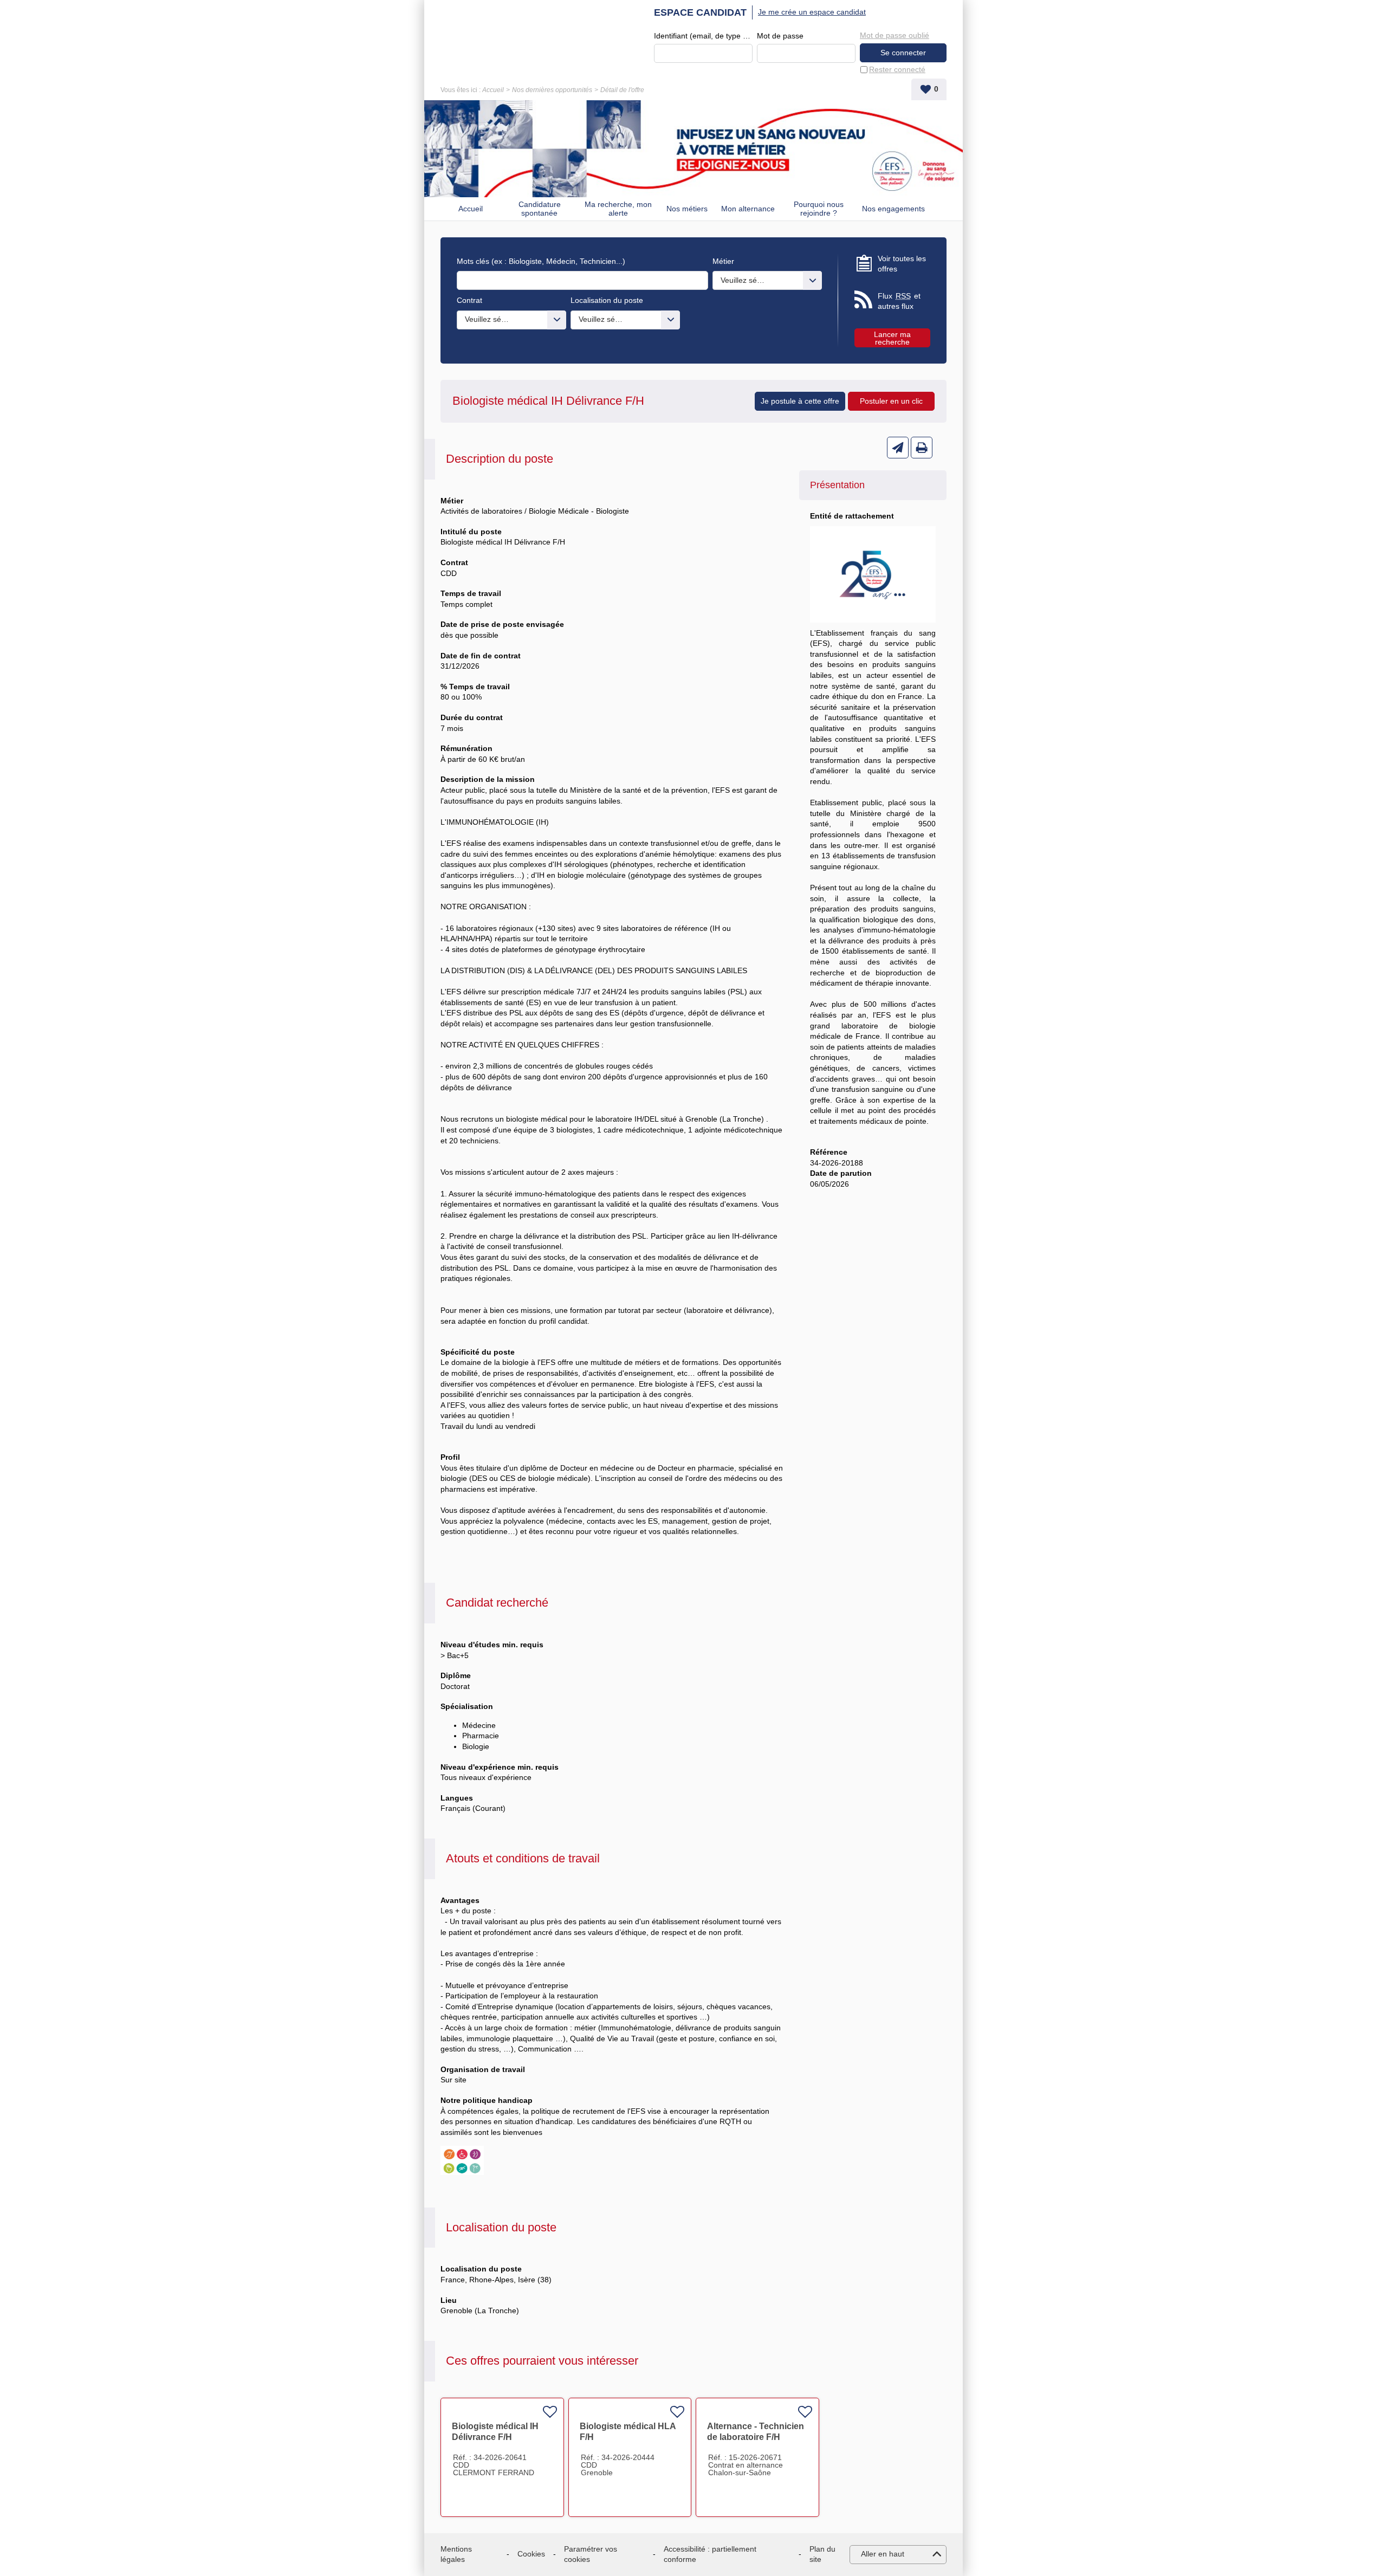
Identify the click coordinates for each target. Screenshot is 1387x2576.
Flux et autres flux (899, 301)
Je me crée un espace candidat (812, 12)
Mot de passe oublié (895, 35)
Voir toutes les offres (902, 264)
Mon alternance (748, 209)
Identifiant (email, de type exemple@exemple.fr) (703, 36)
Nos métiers (687, 209)
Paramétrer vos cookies (591, 2554)
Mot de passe (780, 36)
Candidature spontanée (540, 209)
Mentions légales (456, 2554)
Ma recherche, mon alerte (618, 209)
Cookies (531, 2554)
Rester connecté (897, 69)
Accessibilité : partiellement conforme (710, 2554)
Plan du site (822, 2554)
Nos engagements (893, 209)
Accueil (493, 90)
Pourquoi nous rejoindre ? (819, 209)
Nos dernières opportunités (552, 90)
